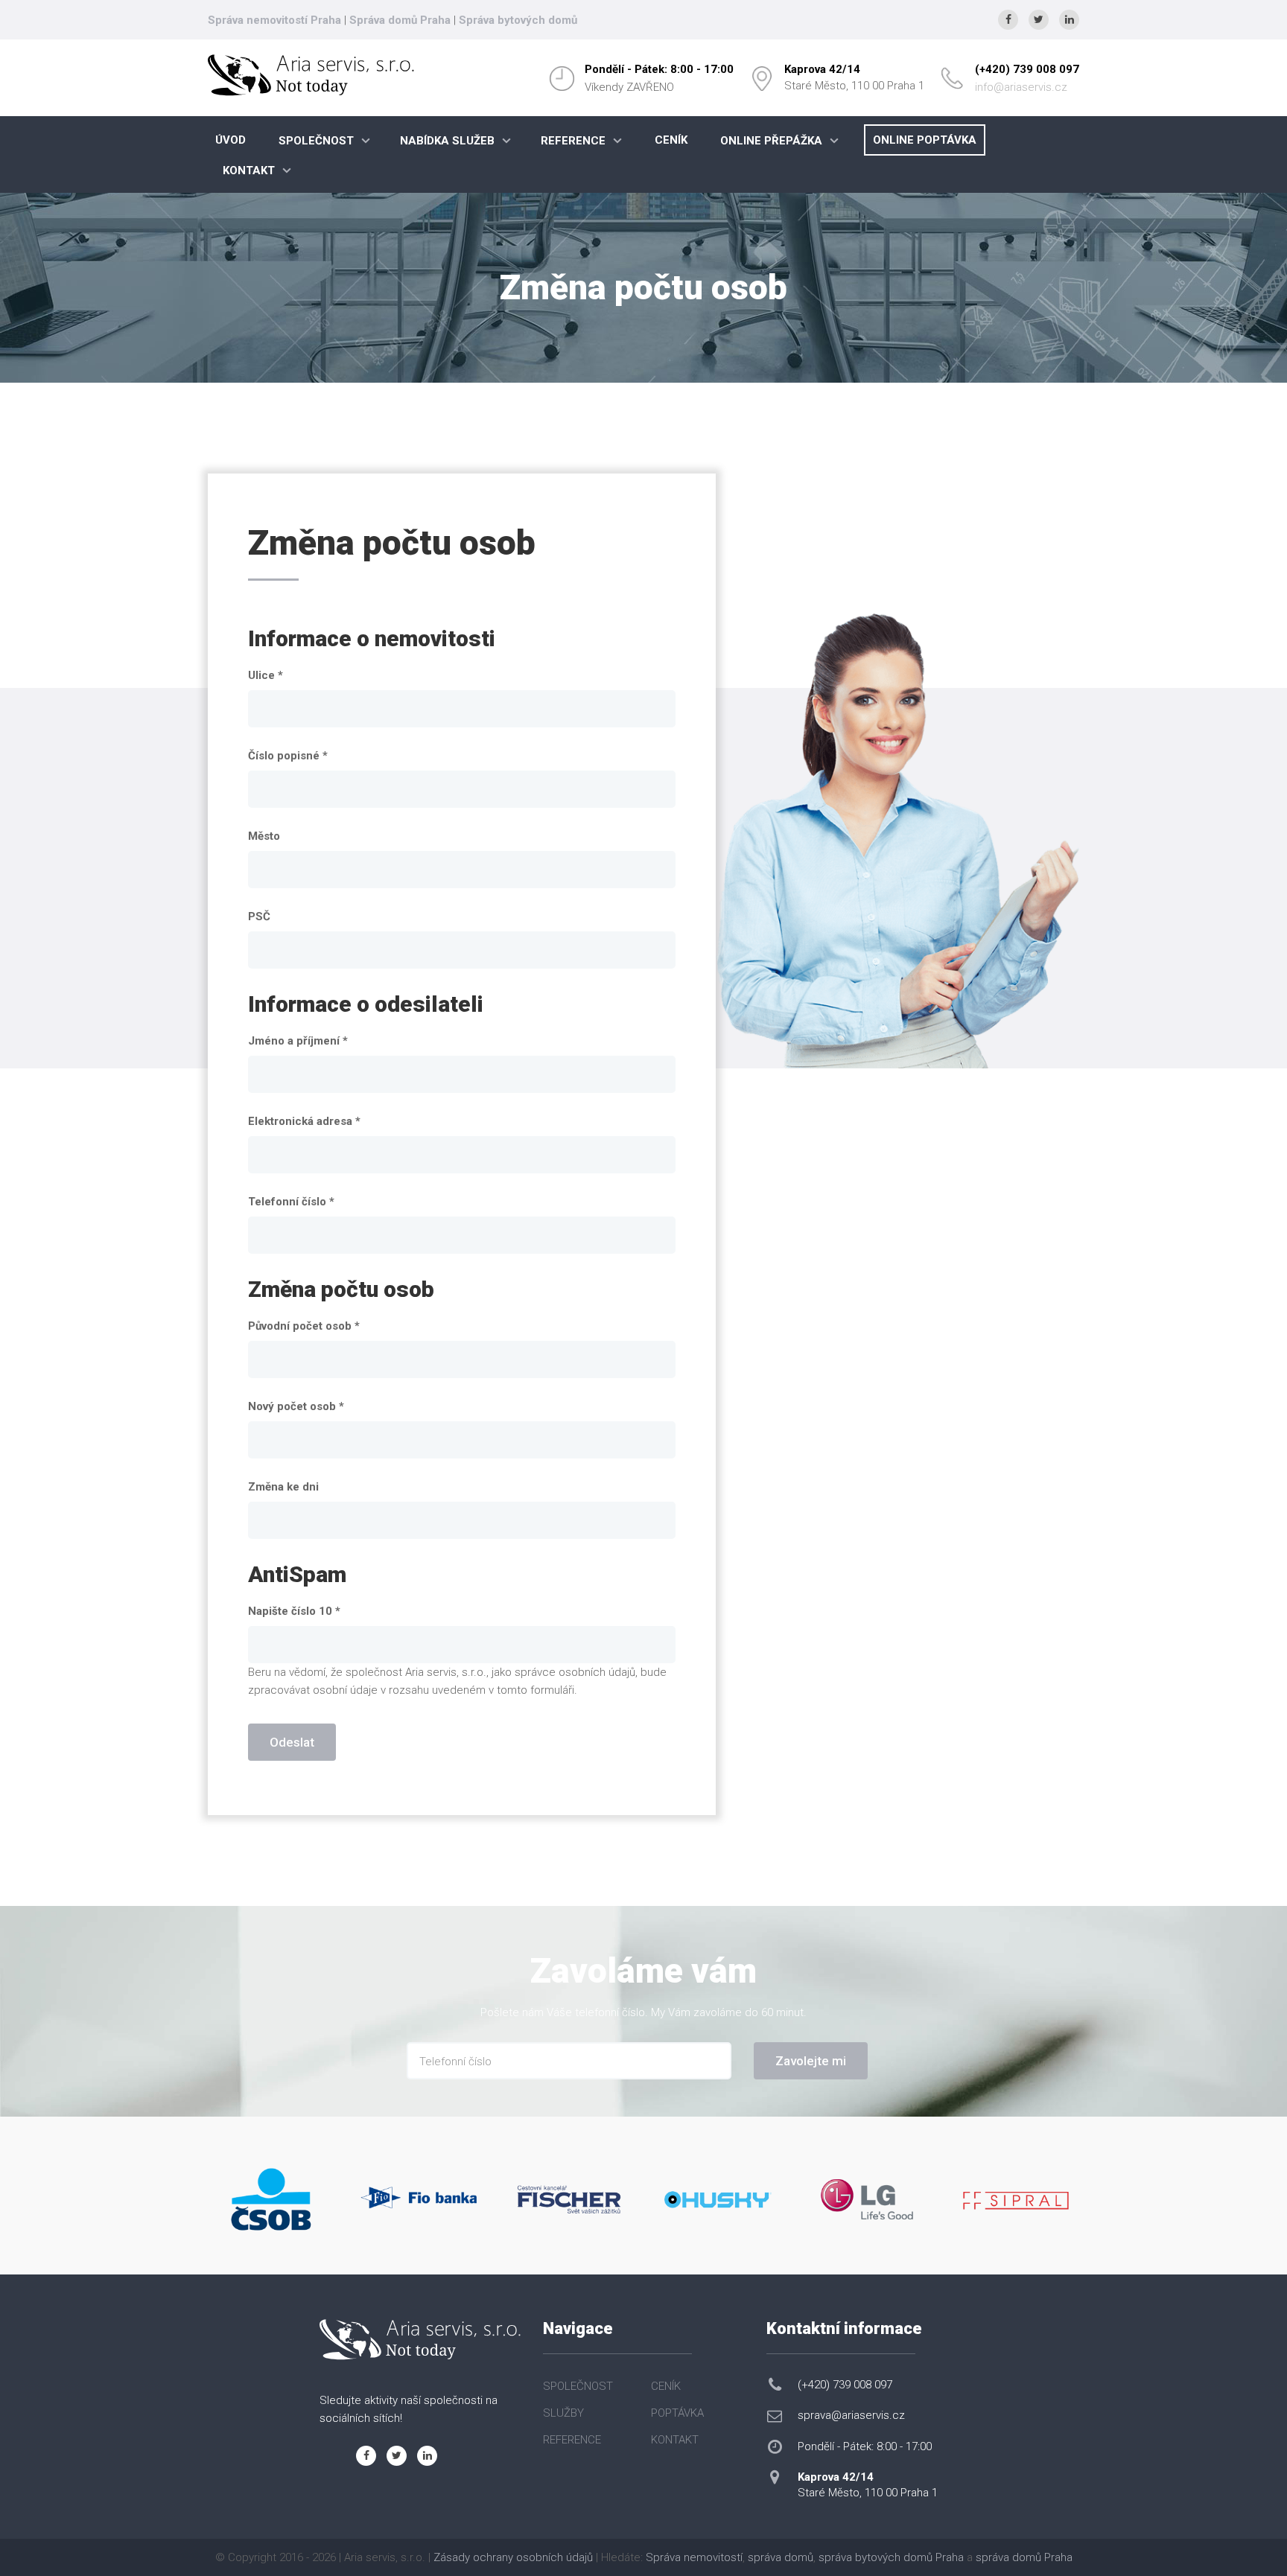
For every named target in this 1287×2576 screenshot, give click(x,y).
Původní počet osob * (304, 1326)
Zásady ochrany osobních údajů (513, 2557)
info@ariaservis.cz (1021, 87)
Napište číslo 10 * (294, 1611)
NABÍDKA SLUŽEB (447, 141)
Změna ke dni (283, 1487)
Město (264, 836)
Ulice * (266, 675)
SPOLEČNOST (316, 141)
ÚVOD (231, 140)
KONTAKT (249, 170)
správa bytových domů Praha (891, 2557)
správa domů (781, 2557)
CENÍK (671, 140)
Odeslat (292, 1742)
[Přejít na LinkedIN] (1069, 20)
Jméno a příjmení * (298, 1041)
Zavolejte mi (811, 2061)
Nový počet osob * (296, 1406)
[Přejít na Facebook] (1008, 20)
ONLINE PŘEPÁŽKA (771, 141)
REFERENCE (573, 141)
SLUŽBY (563, 2413)
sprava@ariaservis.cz (851, 2415)
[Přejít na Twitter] (1039, 20)
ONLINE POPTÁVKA (925, 140)
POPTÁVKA (677, 2413)
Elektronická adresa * (304, 1121)
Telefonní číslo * (291, 1202)
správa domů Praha (1024, 2557)
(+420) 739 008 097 (1027, 69)
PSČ (259, 916)
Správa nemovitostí (694, 2557)
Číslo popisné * (288, 756)
